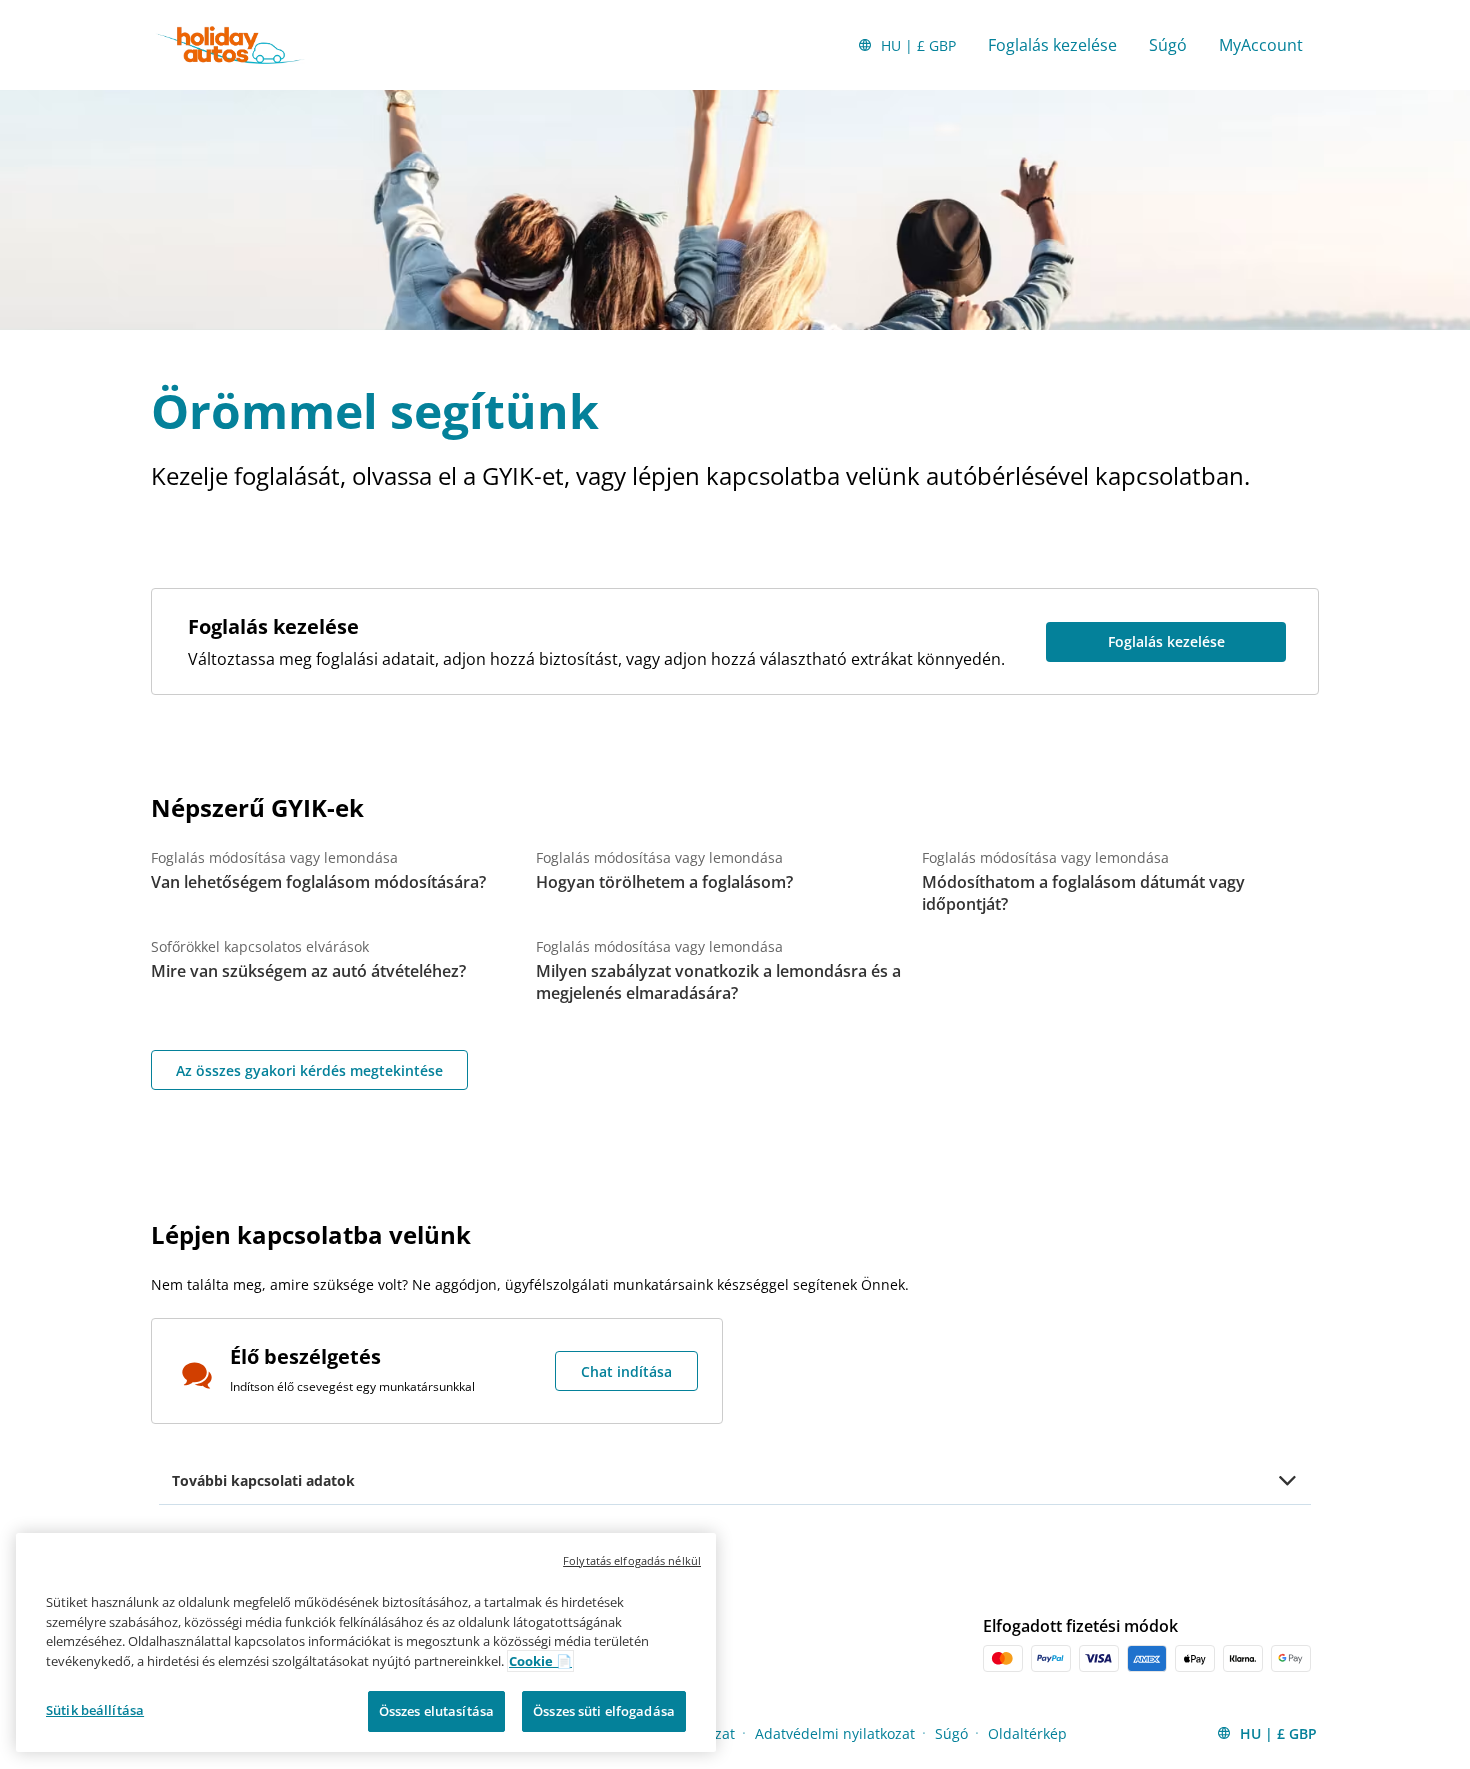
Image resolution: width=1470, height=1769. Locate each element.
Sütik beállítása (95, 1710)
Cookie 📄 (540, 1661)
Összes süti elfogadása (604, 1711)
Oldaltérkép (1027, 1733)
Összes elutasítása (436, 1711)
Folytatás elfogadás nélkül (632, 1560)
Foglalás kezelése (1052, 45)
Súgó (1168, 45)
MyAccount (1261, 45)
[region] (366, 1643)
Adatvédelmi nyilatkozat (835, 1733)
